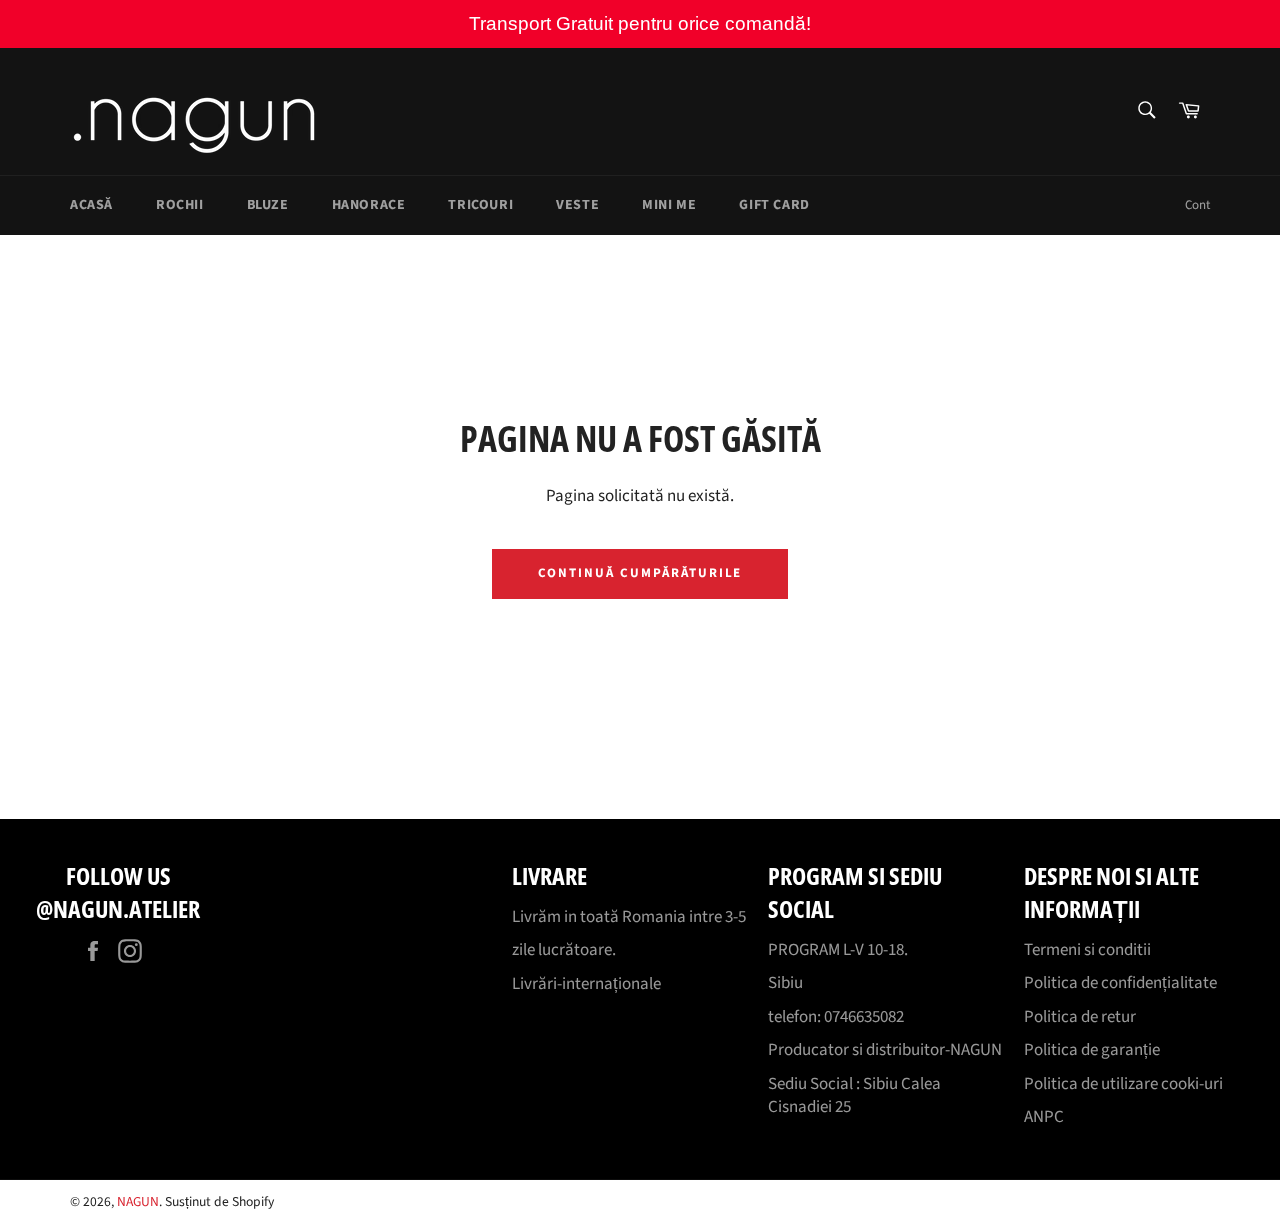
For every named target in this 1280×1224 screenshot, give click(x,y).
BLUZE (268, 205)
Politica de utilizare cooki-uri (1123, 1084)
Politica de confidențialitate (1120, 983)
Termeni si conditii (1087, 950)
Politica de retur (1080, 1017)
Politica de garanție (1092, 1050)
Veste (577, 205)
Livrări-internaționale (586, 984)
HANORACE (369, 205)
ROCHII (180, 205)
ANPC (1044, 1117)
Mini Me (669, 205)
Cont (1197, 205)
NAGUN (138, 1201)
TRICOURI (480, 205)
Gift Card (774, 205)
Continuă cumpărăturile (640, 573)
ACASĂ (91, 205)
